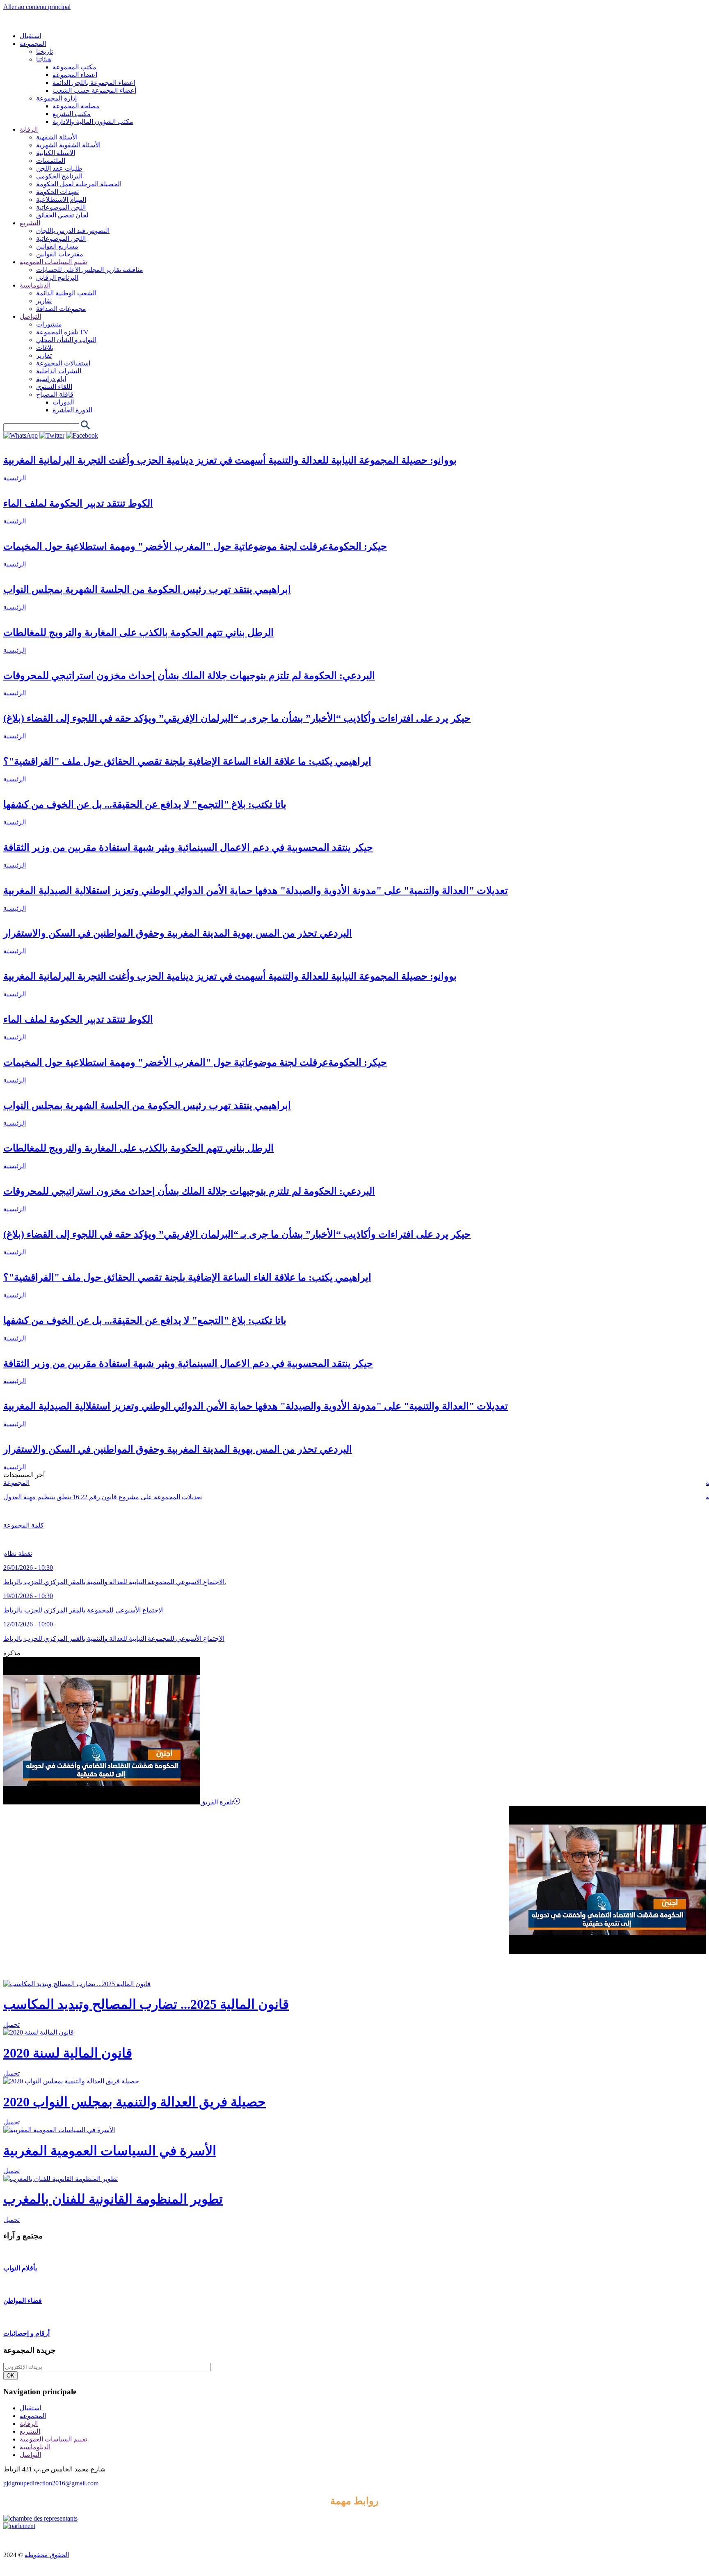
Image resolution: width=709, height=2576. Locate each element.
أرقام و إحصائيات (26, 2333)
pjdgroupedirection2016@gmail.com (51, 2483)
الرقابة (29, 2424)
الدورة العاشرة (72, 410)
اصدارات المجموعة (34, 1967)
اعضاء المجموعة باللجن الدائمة (94, 83)
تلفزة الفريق (217, 1802)
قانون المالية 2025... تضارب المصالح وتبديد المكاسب (146, 2004)
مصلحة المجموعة (76, 106)
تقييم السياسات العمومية (53, 2439)
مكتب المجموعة (74, 67)
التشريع (30, 2431)
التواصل (30, 2455)
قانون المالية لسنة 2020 (68, 2053)
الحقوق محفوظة (47, 2555)
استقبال (30, 2408)
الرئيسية (15, 478)
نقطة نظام (18, 1554)
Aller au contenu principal (37, 7)
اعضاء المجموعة (75, 75)
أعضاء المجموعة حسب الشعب (94, 90)
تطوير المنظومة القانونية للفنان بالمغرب (113, 2199)
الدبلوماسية (35, 2447)
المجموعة (16, 1483)
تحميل (11, 2024)
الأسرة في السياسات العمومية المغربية (110, 2151)
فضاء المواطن (23, 2301)
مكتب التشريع (72, 114)
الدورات (63, 402)
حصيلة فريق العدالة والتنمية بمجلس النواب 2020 (135, 2102)
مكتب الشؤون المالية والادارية (93, 122)
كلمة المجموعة (24, 1525)
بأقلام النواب (20, 2268)
